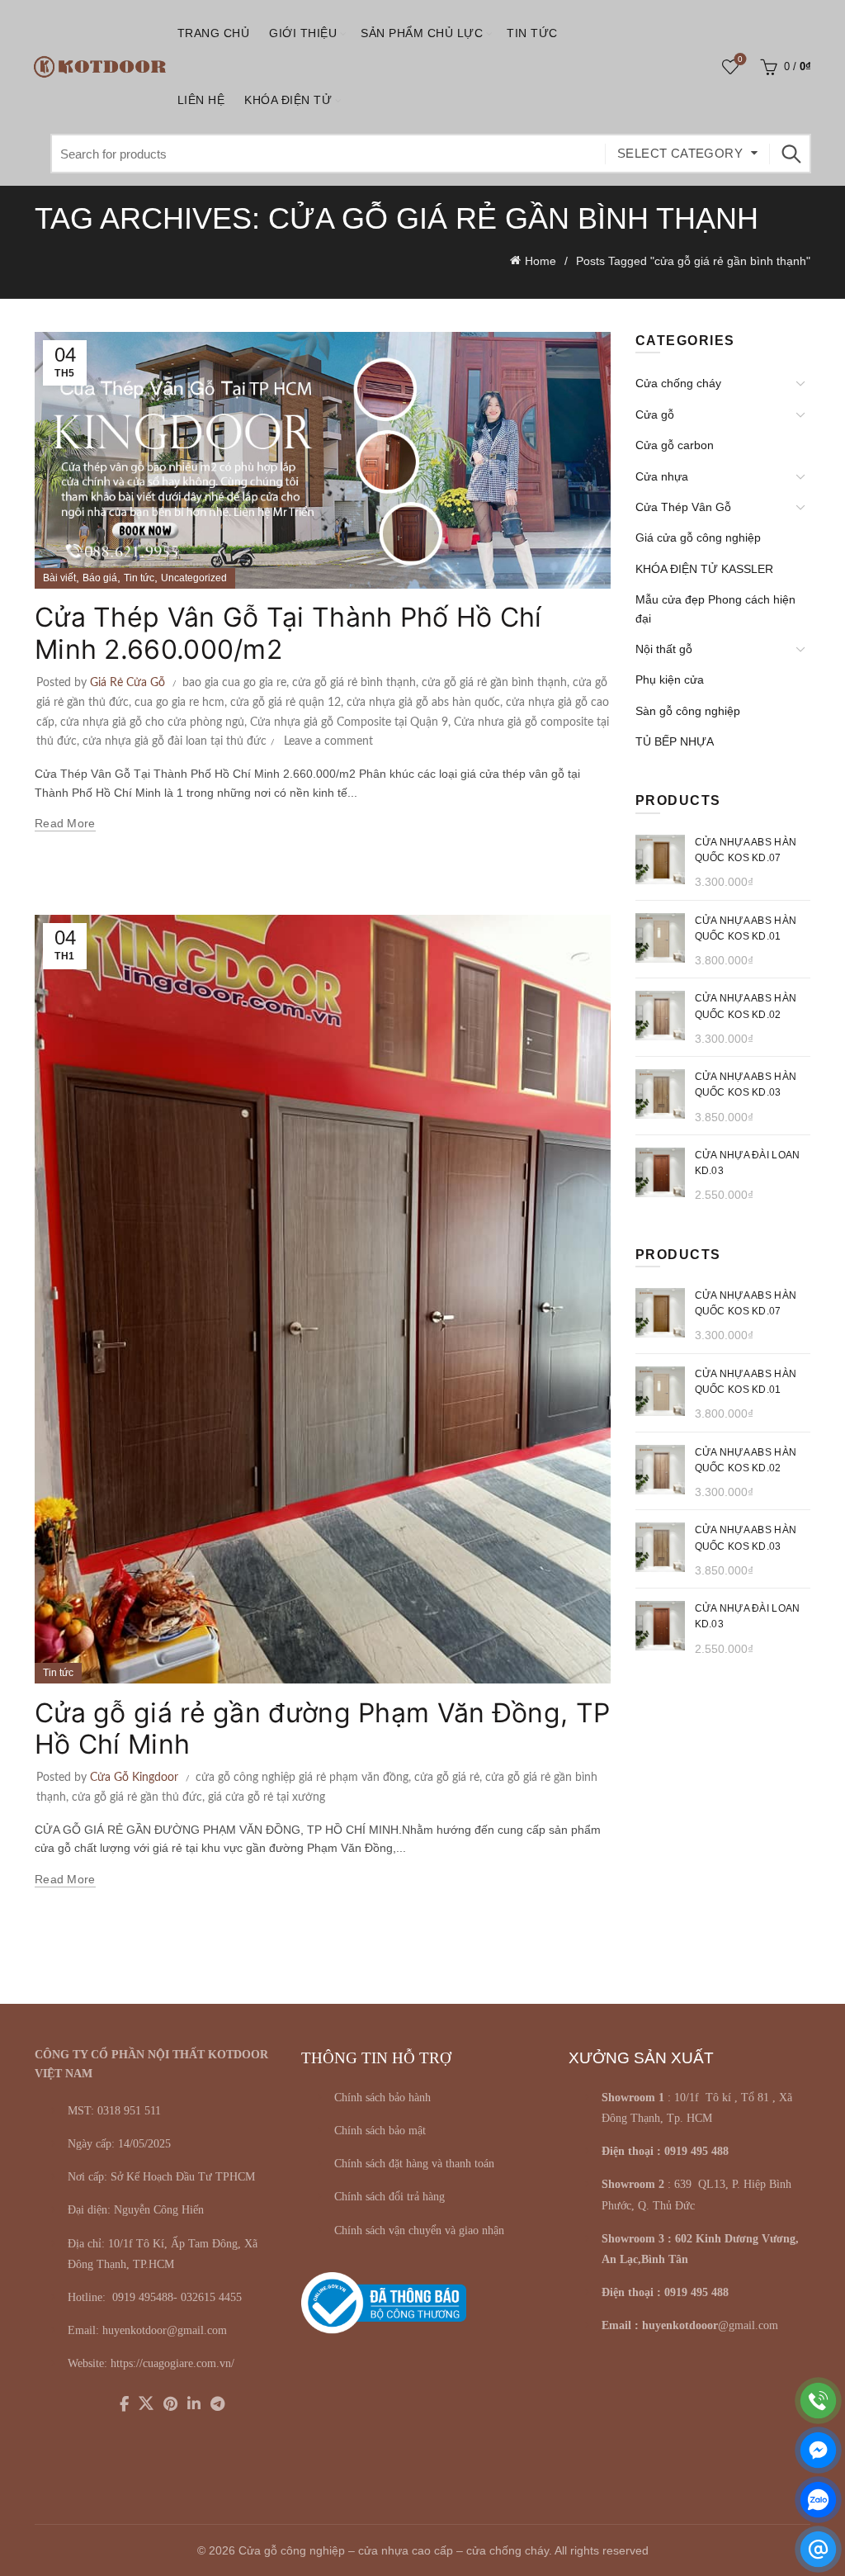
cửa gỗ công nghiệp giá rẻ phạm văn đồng (302, 1778)
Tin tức (532, 33)
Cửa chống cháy (678, 383)
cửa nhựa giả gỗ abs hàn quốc (423, 703)
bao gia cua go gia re (234, 683)
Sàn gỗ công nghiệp (688, 711)
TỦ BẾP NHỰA (675, 741)
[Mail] (818, 2549)
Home (541, 261)
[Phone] (818, 2401)
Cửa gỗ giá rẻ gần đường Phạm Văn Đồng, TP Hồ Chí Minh (322, 1728)
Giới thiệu (303, 33)
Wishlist (740, 59)
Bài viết (59, 578)
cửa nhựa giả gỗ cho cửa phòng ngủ (152, 722)
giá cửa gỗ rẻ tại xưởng (267, 1797)
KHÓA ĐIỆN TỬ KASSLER (704, 569)
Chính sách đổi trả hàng (389, 2197)
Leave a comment (328, 741)
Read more (65, 823)
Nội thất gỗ (664, 649)
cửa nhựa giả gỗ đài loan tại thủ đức (175, 741)
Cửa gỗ (655, 414)
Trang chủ (214, 33)
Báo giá (100, 578)
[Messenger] (818, 2450)
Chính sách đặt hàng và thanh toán (414, 2164)
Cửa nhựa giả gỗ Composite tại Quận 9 (349, 722)
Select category (680, 153)
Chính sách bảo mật (380, 2131)
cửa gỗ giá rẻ (447, 1778)
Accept (786, 2550)
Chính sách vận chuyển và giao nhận (419, 2230)
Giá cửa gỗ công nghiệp (698, 537)
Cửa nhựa (662, 476)
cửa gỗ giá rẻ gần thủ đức (137, 1797)
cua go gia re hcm (179, 703)
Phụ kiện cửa (670, 680)
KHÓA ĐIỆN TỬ (288, 100)
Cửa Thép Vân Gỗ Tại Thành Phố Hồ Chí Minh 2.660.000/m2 (288, 633)
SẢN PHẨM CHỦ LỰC (422, 33)
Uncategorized (194, 578)
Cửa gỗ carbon (675, 445)
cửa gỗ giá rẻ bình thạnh (354, 683)
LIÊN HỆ (201, 100)
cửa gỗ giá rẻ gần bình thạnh (494, 683)
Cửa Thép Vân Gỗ (683, 507)
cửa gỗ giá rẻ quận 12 (286, 703)
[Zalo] (818, 2500)
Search (791, 154)
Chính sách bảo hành (382, 2098)
